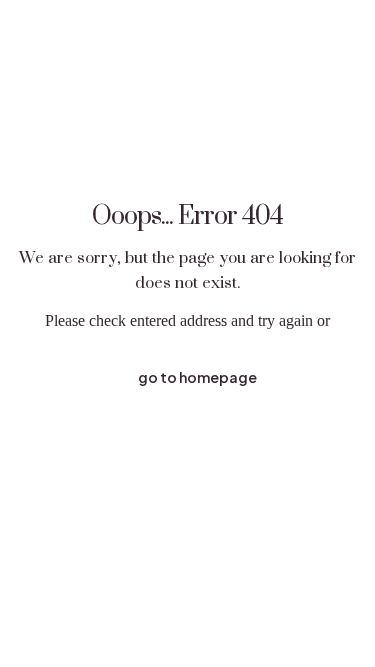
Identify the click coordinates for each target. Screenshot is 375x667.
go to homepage (197, 377)
